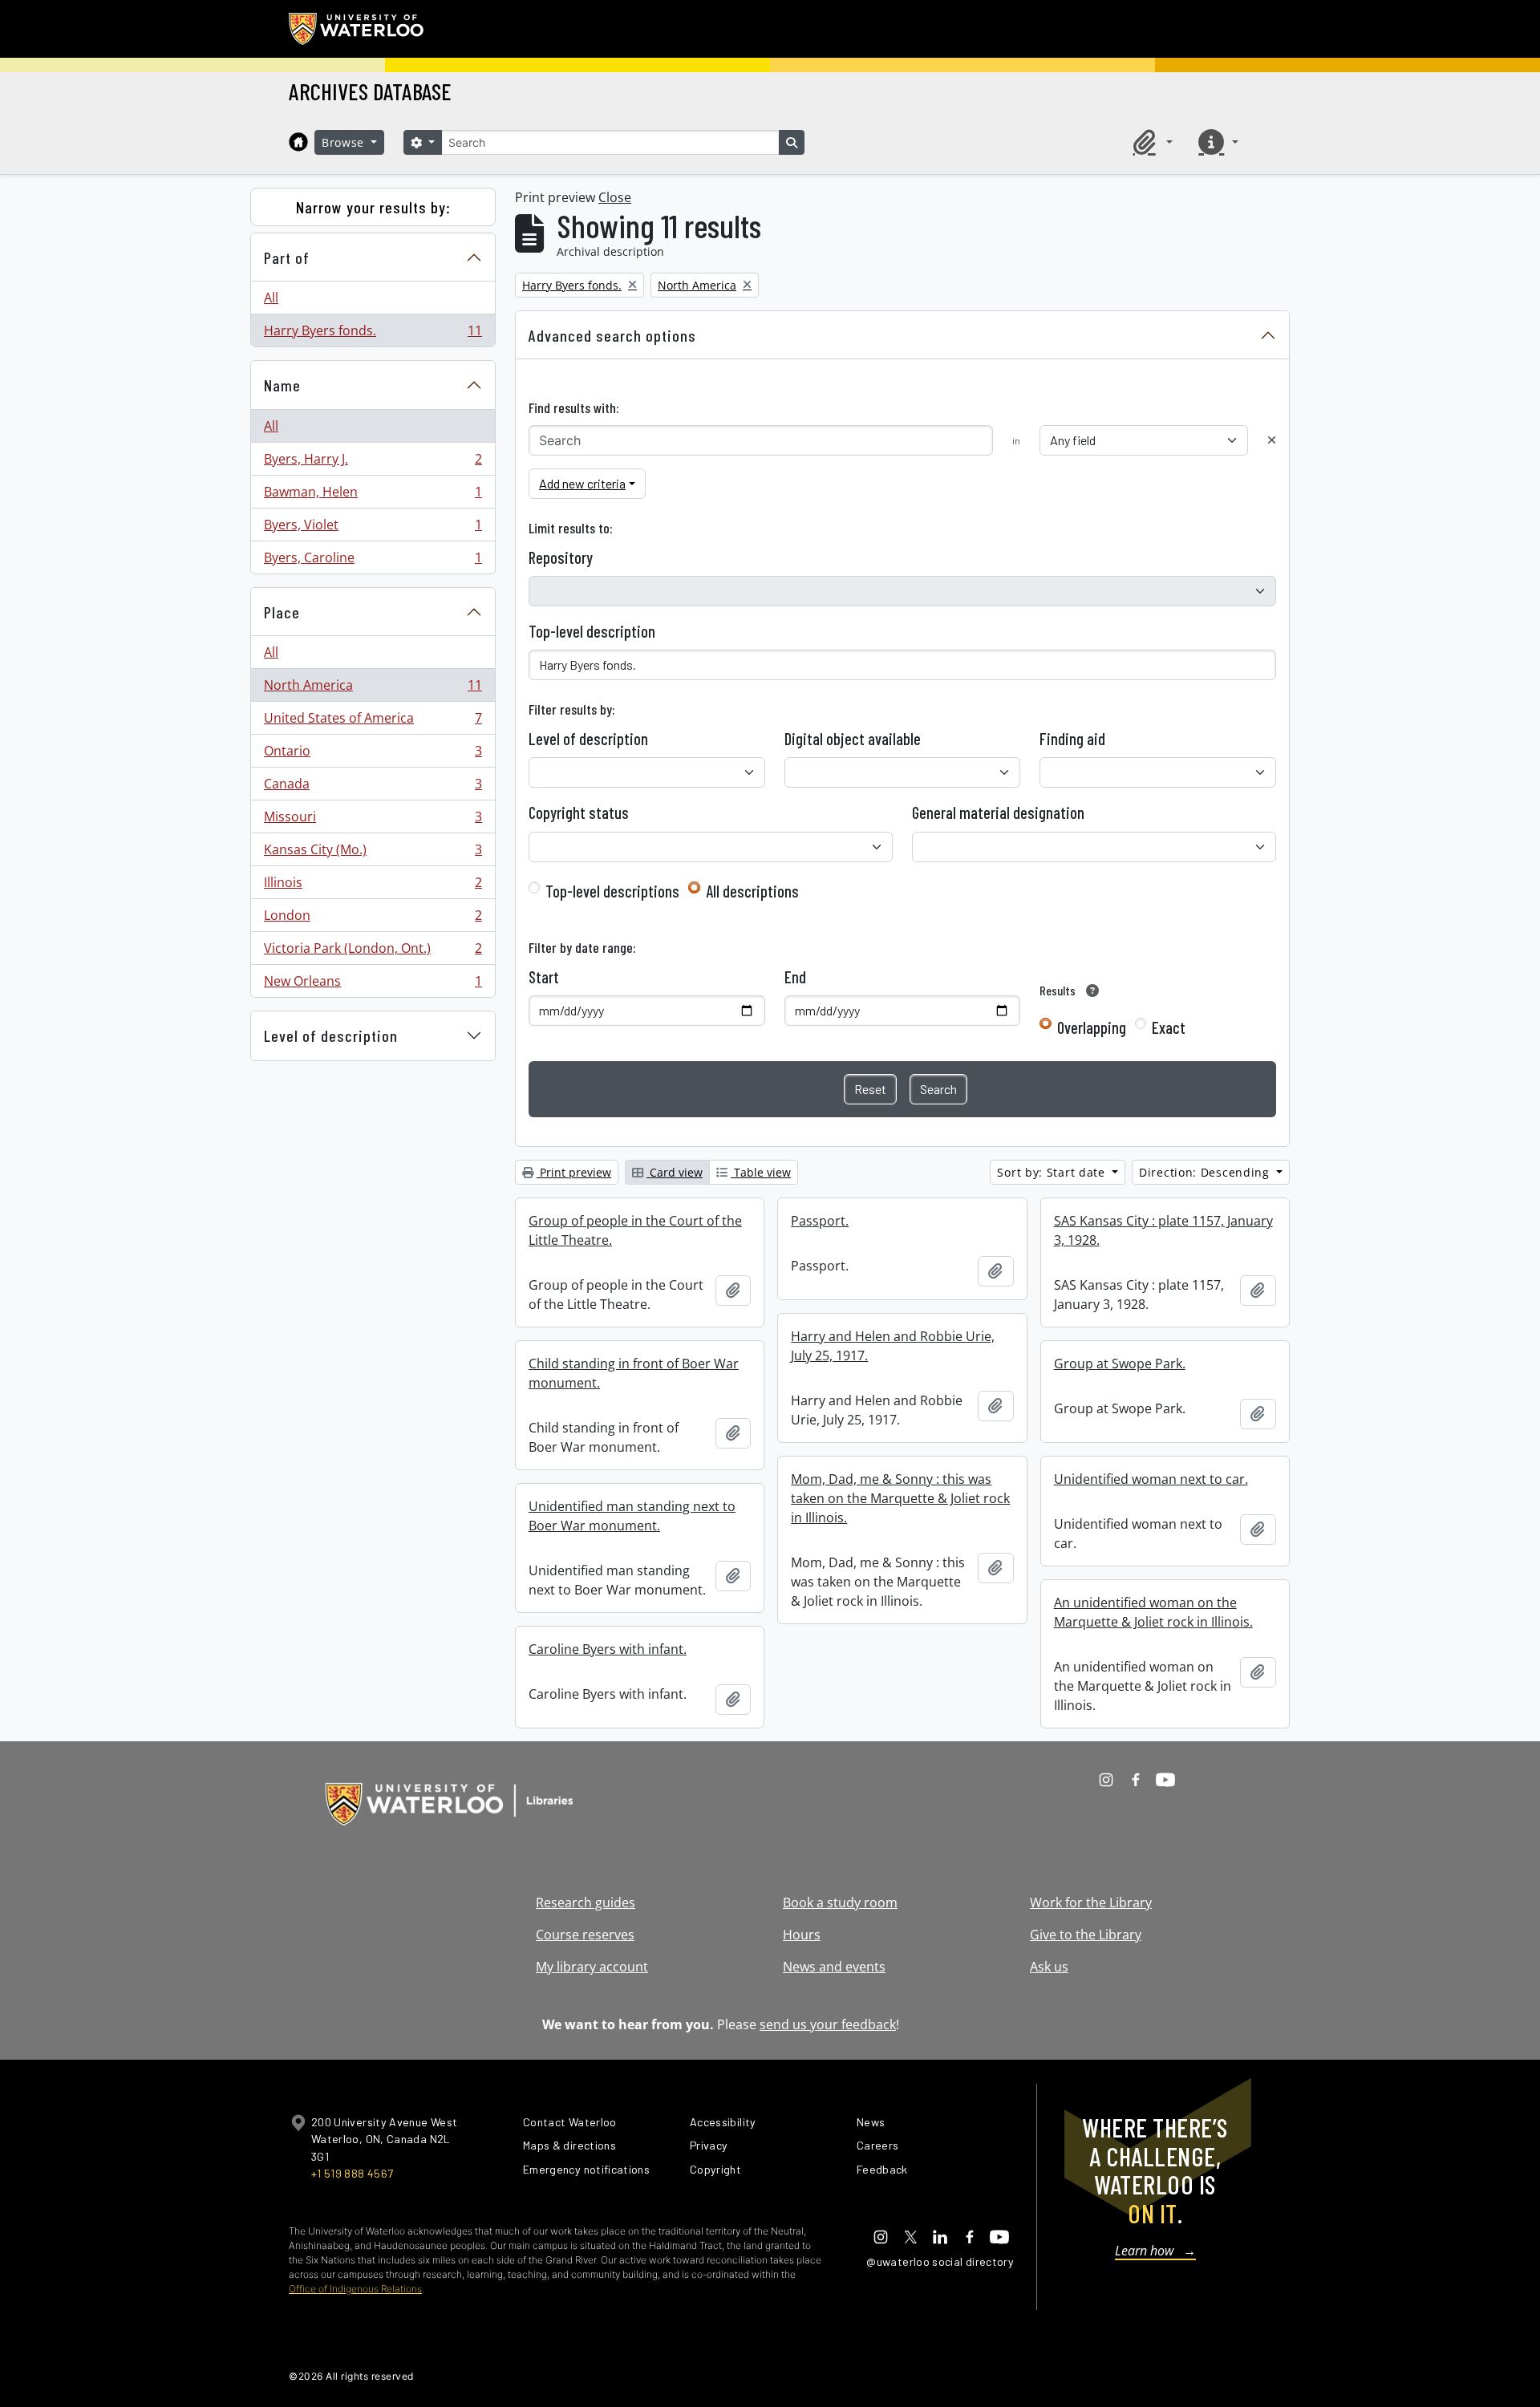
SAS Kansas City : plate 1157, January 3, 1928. (1163, 1230)
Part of (287, 257)
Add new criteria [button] (582, 483)
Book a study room (840, 1903)
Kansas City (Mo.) (373, 853)
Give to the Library (1086, 1935)
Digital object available (853, 739)
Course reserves (585, 1935)
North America (373, 689)
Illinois (373, 886)
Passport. (820, 1221)
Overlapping (1092, 1027)
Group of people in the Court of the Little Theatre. (635, 1230)
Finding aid (1072, 739)
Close (615, 197)
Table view (761, 1172)
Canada (373, 788)
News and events (834, 1967)
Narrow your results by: (373, 207)
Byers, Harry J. (373, 463)
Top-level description (592, 631)
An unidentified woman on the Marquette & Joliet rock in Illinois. (1153, 1612)
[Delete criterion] (1272, 440)
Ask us (1049, 1967)
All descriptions (752, 891)
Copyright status (579, 812)
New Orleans (373, 985)
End (795, 977)
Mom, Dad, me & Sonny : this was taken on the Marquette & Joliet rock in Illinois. (900, 1498)
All (271, 298)
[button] (1150, 142)
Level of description (331, 1035)
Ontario (373, 755)
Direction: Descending (1206, 1172)
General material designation (998, 812)
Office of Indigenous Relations (355, 2289)
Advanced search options (612, 335)
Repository (561, 557)
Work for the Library (1091, 1903)
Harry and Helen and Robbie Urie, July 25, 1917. (893, 1346)
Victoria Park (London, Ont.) (373, 952)
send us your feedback (828, 2024)
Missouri (373, 821)
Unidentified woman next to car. (1151, 1479)
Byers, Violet (373, 529)
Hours (802, 1935)
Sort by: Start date (1053, 1172)
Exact (1169, 1027)
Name (282, 385)
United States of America (373, 722)
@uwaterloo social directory (940, 2261)
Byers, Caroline (373, 561)
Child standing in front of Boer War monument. (634, 1373)
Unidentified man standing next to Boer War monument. (632, 1516)
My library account (592, 1967)
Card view (675, 1172)
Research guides (586, 1903)
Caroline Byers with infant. (608, 1649)
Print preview (574, 1172)
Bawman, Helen (373, 496)
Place (282, 612)
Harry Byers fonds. (373, 334)
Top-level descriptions (612, 891)
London (373, 919)
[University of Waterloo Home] (357, 29)
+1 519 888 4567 (352, 2173)
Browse (345, 142)
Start (544, 977)
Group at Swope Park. (1120, 1364)
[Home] (298, 142)
